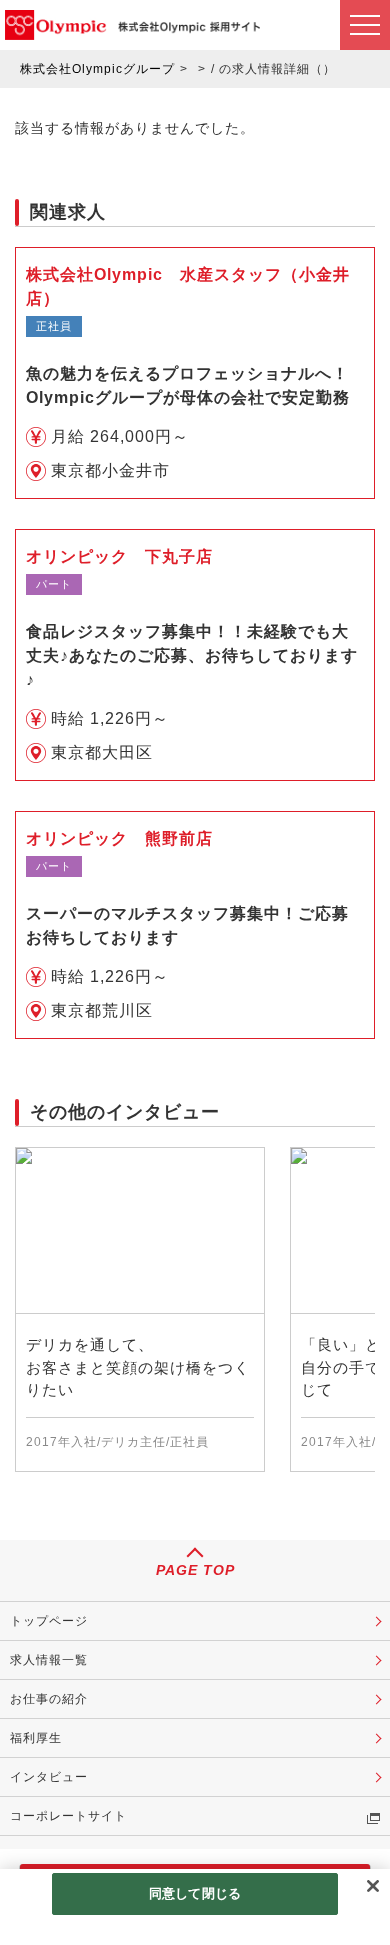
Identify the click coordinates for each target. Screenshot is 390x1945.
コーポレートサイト (68, 1816)
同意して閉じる (195, 1893)
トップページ (49, 1621)
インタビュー (49, 1777)
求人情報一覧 (49, 1660)
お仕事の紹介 (49, 1699)
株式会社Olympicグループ (97, 69)
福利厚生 (36, 1738)
